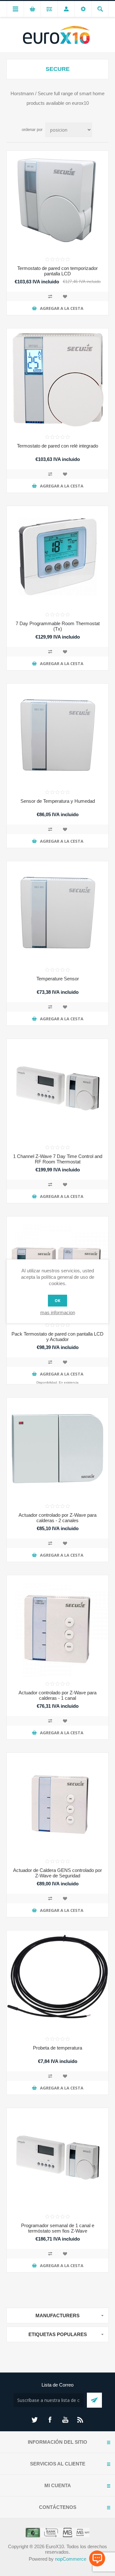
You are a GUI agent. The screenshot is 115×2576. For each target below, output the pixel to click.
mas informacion (58, 1312)
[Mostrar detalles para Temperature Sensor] (57, 912)
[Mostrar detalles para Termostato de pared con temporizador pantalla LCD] (57, 202)
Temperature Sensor (58, 979)
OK (57, 1301)
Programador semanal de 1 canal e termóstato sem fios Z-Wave (58, 2228)
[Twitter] (34, 2420)
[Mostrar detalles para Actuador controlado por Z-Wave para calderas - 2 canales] (57, 1448)
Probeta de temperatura (57, 2048)
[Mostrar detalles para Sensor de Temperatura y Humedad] (57, 734)
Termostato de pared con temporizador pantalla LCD (57, 271)
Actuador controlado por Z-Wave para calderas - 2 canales (57, 1518)
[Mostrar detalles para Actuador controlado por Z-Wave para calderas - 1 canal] (57, 1626)
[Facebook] (50, 2420)
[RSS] (80, 2420)
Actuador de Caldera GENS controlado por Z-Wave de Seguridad (57, 1873)
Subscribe (94, 2400)
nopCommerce (71, 2559)
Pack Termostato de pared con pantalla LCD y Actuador (57, 1337)
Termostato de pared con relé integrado (57, 446)
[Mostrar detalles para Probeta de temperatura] (57, 1981)
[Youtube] (65, 2420)
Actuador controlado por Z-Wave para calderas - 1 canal (57, 1695)
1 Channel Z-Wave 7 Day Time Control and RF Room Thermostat (58, 1159)
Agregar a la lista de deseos (65, 296)
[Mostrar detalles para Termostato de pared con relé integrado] (57, 379)
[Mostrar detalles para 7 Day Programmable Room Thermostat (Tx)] (57, 557)
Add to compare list (50, 296)
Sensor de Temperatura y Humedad (58, 801)
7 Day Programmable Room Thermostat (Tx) (58, 626)
